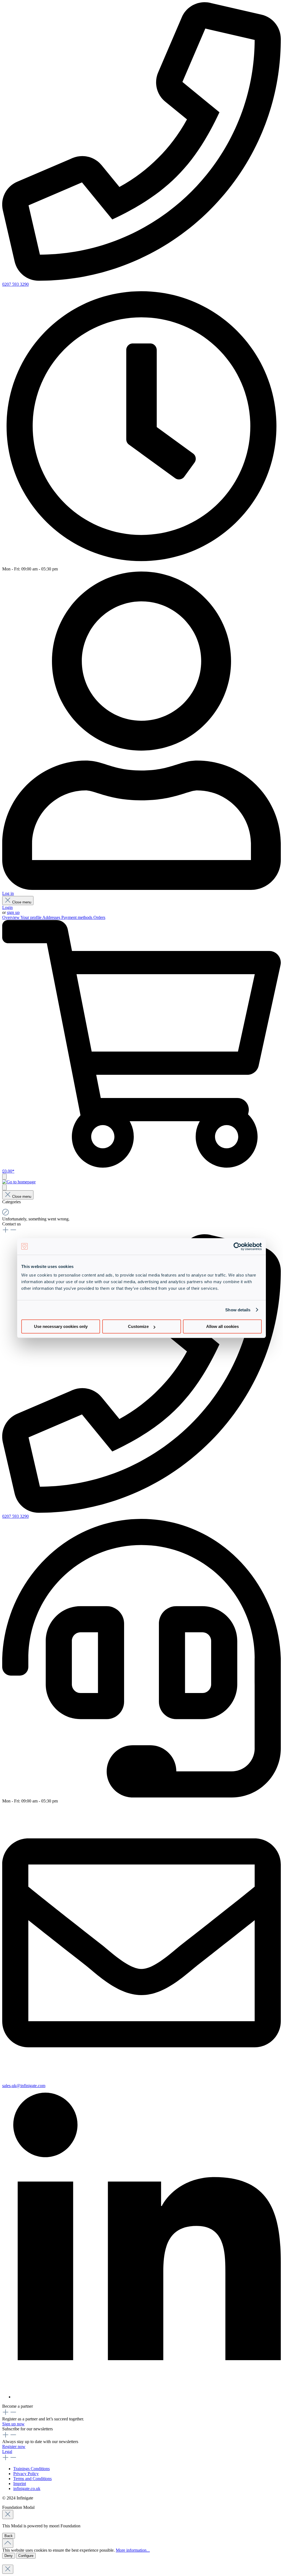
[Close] (8, 2515)
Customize (138, 1326)
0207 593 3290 (15, 284)
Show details (238, 1310)
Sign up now (13, 2424)
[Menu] (4, 1177)
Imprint (20, 2484)
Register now (14, 2447)
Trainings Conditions (32, 2469)
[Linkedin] (147, 2397)
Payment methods (77, 917)
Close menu (22, 902)
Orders (99, 917)
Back (9, 2536)
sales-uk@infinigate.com (24, 2086)
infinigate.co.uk (27, 2489)
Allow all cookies (222, 1326)
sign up (13, 912)
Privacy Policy (26, 2474)
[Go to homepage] (19, 1182)
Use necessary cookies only (61, 1326)
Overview (11, 917)
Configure (26, 2556)
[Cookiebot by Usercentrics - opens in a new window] (238, 1246)
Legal (7, 2451)
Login (7, 907)
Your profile (31, 917)
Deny (9, 2556)
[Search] (4, 1187)
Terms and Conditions (32, 2479)
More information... (133, 2550)
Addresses (52, 917)
